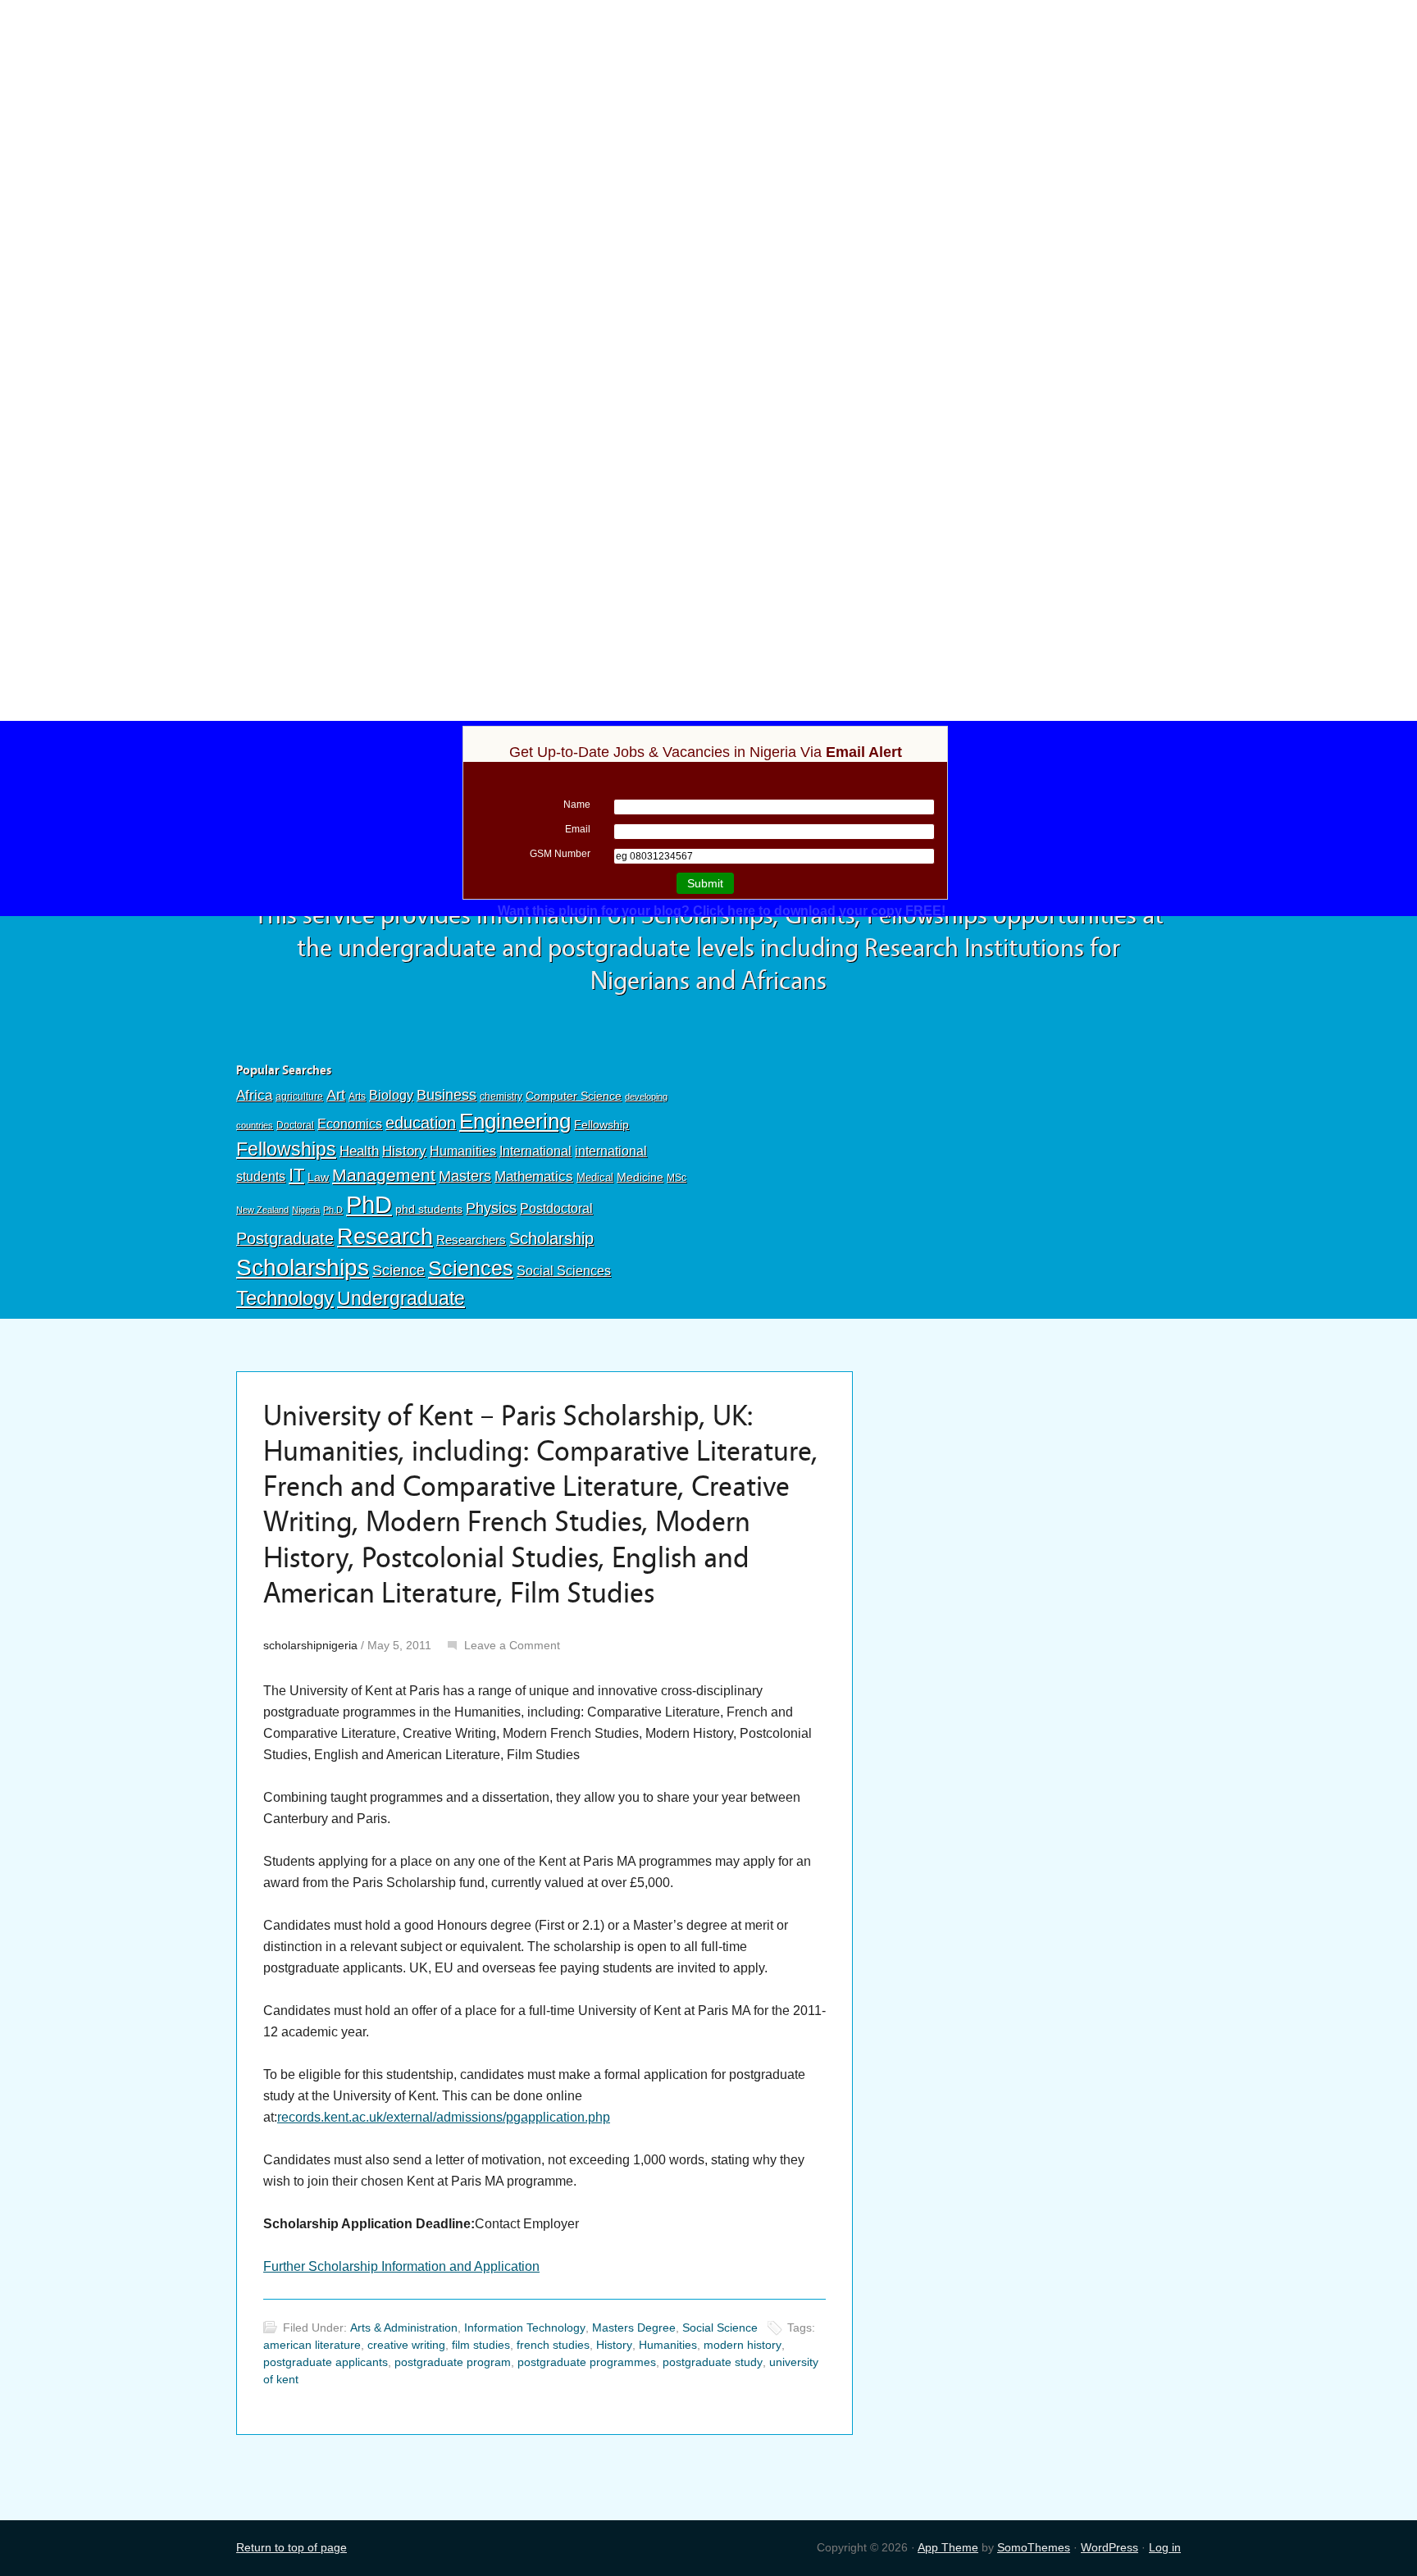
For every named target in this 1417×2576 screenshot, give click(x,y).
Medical (595, 1177)
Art (336, 1095)
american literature (312, 2345)
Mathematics (534, 1176)
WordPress (1109, 2547)
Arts (357, 1097)
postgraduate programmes (587, 2362)
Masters (465, 1176)
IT (296, 1175)
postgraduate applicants (326, 2362)
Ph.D (333, 1210)
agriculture (299, 1097)
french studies (553, 2345)
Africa (254, 1095)
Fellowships (286, 1149)
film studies (481, 2345)
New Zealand (262, 1210)
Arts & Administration (404, 2328)
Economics (350, 1124)
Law (318, 1177)
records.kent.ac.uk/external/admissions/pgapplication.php (444, 2117)
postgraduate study (713, 2362)
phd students (429, 1209)
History (404, 1151)
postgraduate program (453, 2362)
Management (384, 1175)
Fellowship (601, 1124)
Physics (491, 1208)
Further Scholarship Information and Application (401, 2266)
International (535, 1151)
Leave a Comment (512, 1645)
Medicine (640, 1177)
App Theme (948, 2547)
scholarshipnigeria (310, 1645)
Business (447, 1095)
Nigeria (306, 1210)
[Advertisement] (708, 121)
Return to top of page (292, 2547)
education (421, 1123)
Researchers (471, 1240)
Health (359, 1151)
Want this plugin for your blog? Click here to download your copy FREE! (722, 911)
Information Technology (525, 2328)
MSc (677, 1178)
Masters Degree (634, 2328)
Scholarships (303, 1267)
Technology (285, 1298)
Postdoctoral (556, 1208)
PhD (369, 1204)
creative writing (406, 2345)
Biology (391, 1095)
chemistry (501, 1097)
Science (399, 1270)
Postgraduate (285, 1238)
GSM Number (560, 854)
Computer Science (574, 1096)
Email (578, 829)
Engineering (515, 1121)
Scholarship (551, 1238)
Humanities (463, 1151)
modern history (743, 2345)
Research (385, 1236)
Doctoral (295, 1125)
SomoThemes (1034, 2547)
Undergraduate (401, 1298)
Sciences (471, 1268)
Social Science (720, 2328)
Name (577, 805)
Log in (1165, 2547)
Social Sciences (564, 1270)
